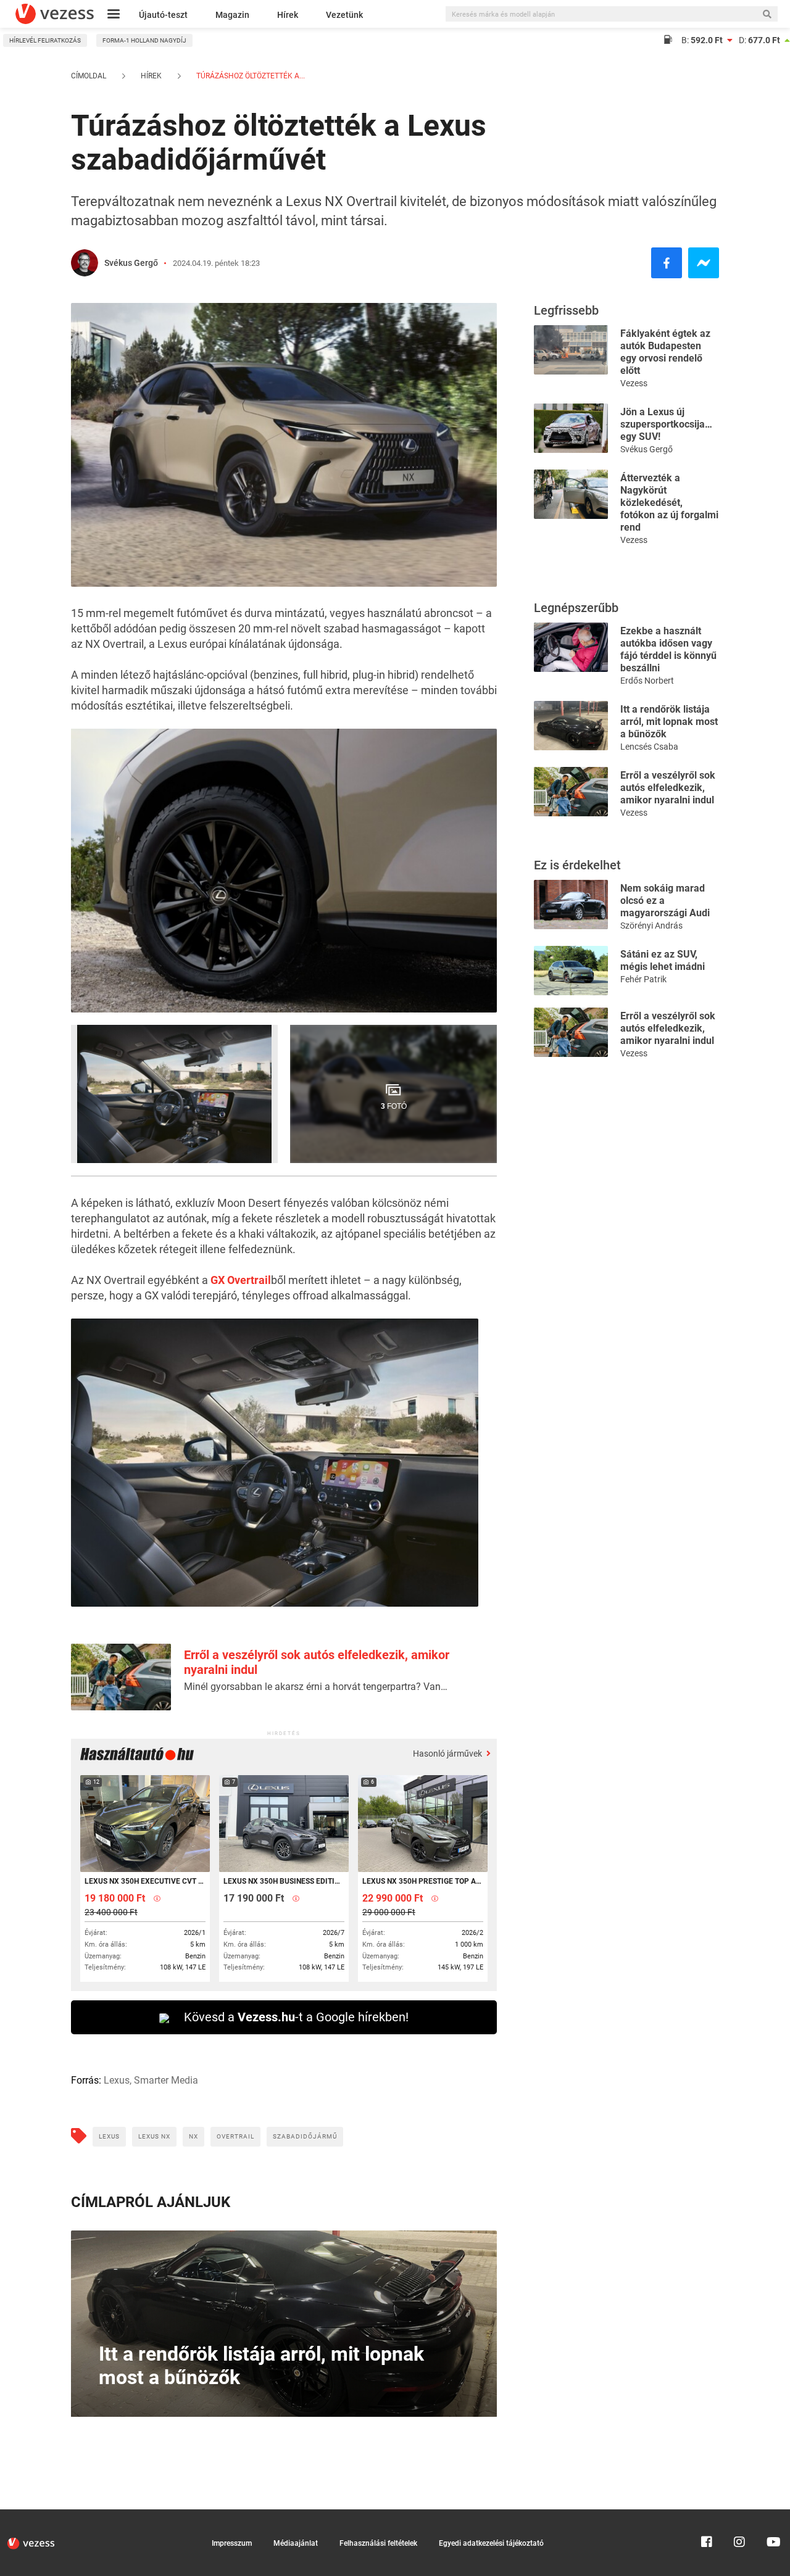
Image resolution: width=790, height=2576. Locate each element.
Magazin (232, 15)
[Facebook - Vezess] (667, 263)
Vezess (634, 383)
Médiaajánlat (296, 2543)
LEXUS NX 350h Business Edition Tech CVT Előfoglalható (283, 1881)
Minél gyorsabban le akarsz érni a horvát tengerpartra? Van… (316, 1687)
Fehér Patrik (643, 979)
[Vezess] (55, 14)
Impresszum (232, 2543)
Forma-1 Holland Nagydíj (144, 40)
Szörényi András (651, 926)
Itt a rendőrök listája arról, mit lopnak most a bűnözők (669, 722)
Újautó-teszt (163, 15)
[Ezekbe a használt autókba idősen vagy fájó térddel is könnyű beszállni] (571, 646)
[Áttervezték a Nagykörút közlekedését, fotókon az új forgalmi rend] (571, 493)
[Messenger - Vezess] (704, 263)
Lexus (109, 2136)
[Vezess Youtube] (772, 2515)
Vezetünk (344, 15)
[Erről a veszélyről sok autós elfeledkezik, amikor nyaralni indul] (571, 791)
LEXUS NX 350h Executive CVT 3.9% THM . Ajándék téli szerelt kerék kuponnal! (144, 1881)
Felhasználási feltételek (378, 2543)
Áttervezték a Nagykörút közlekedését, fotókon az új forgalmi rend (669, 503)
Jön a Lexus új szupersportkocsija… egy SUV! (666, 424)
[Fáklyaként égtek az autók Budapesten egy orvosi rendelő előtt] (571, 349)
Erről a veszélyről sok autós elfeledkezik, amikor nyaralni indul (668, 788)
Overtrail (235, 2136)
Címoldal (89, 76)
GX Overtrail (241, 1280)
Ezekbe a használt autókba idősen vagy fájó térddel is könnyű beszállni (668, 649)
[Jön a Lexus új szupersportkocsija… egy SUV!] (571, 427)
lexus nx (154, 2136)
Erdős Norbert (647, 681)
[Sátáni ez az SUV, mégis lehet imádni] (571, 970)
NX (193, 2136)
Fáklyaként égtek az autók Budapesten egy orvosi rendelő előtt (665, 352)
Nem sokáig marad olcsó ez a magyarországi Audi (665, 901)
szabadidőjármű (305, 2136)
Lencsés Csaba (649, 747)
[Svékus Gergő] (85, 263)
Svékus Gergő (131, 263)
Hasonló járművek (448, 1754)
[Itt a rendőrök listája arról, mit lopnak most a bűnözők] (571, 725)
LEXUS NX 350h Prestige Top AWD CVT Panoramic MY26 (422, 1881)
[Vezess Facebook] (707, 2515)
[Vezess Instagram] (739, 2515)
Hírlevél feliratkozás (45, 40)
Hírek (288, 15)
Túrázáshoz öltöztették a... (250, 76)
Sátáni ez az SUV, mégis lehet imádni (663, 960)
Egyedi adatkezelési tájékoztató (491, 2543)
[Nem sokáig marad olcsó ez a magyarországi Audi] (571, 904)
